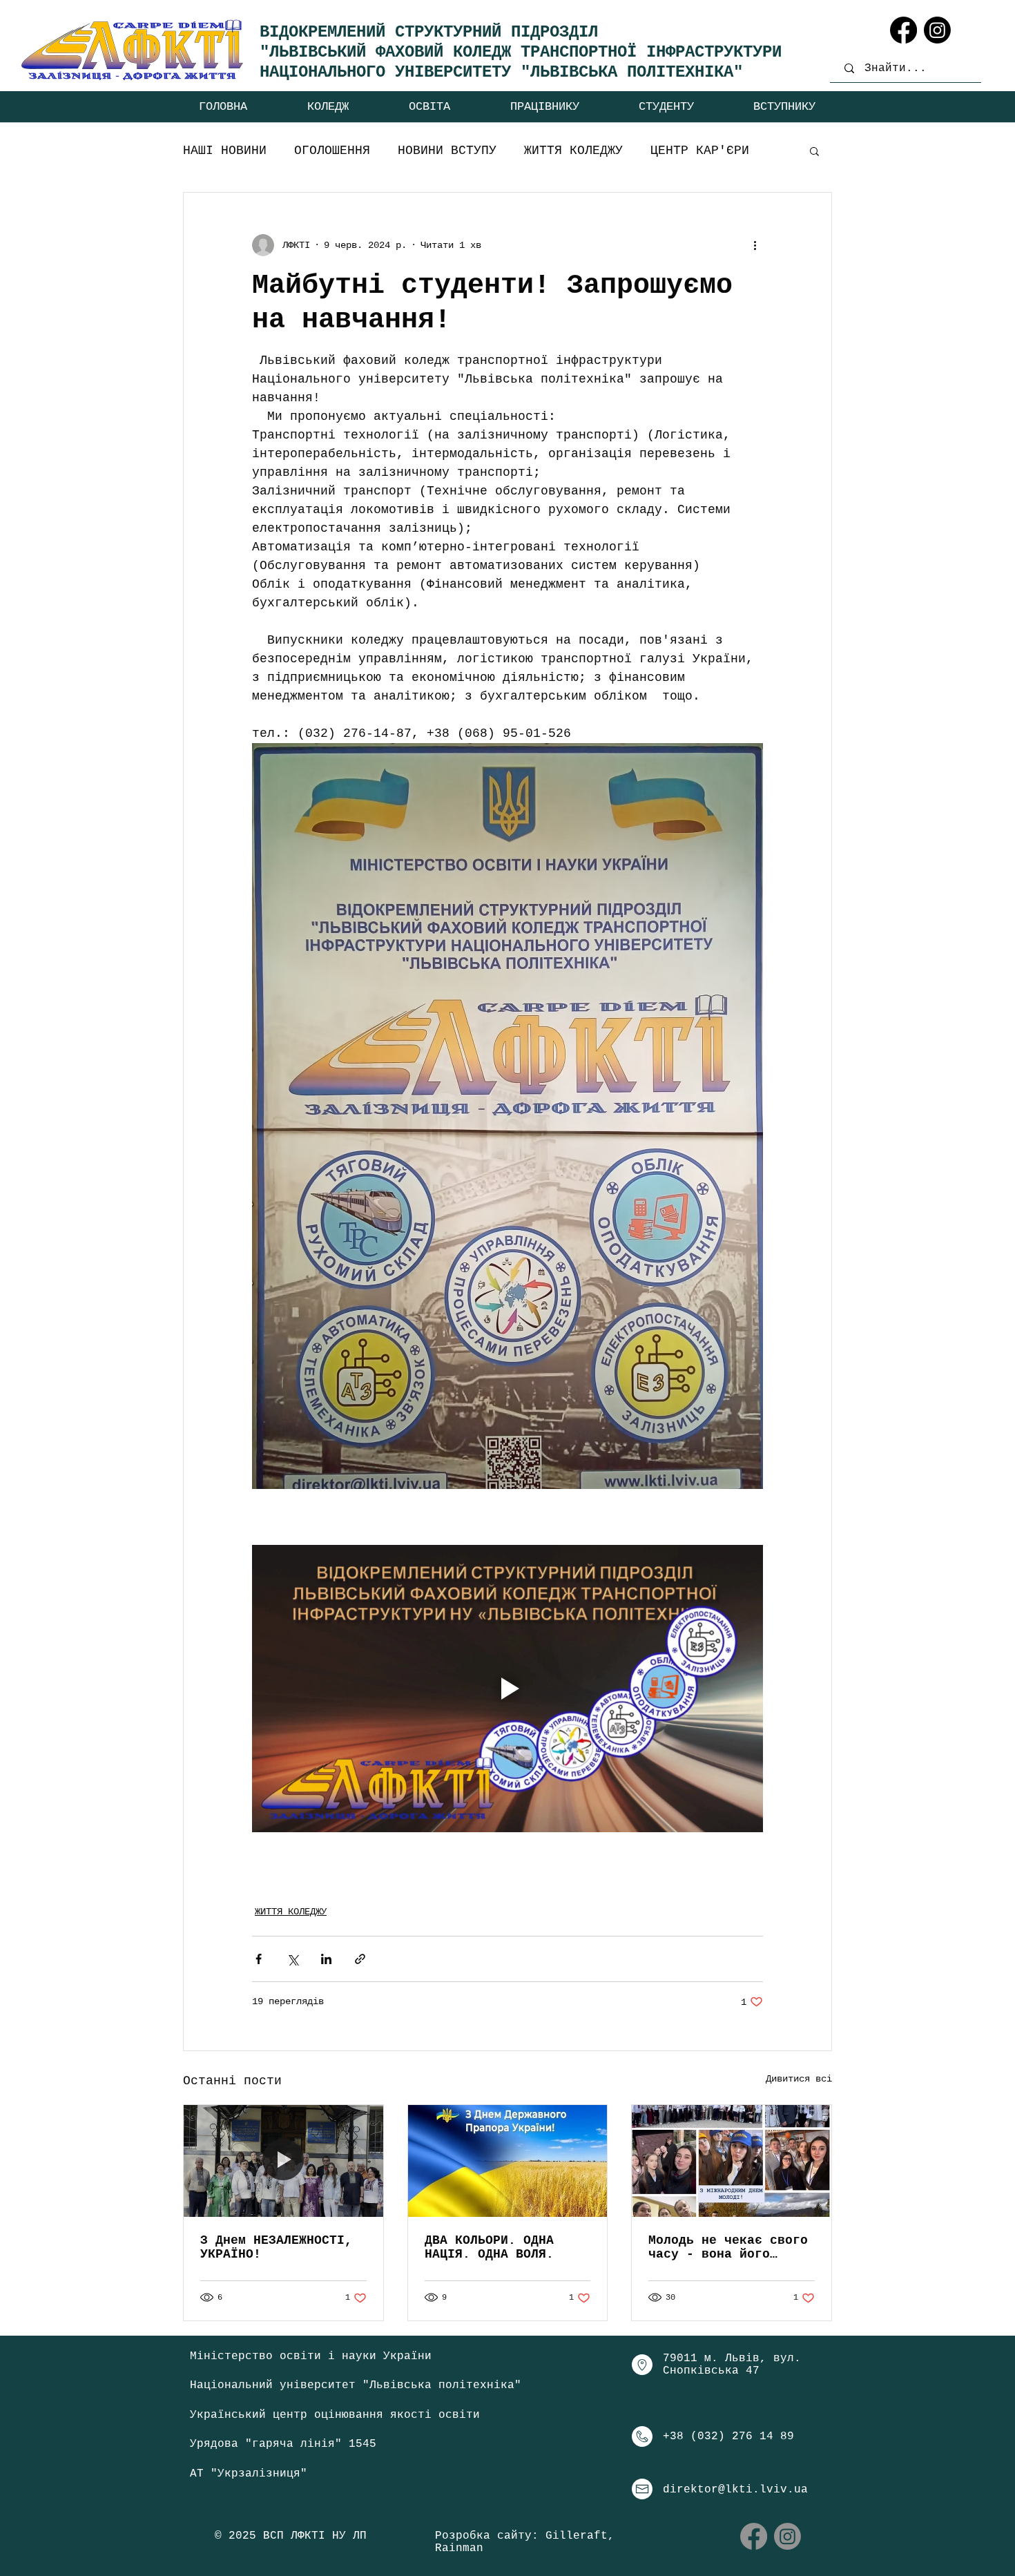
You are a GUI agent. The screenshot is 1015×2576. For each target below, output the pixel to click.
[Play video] (507, 1689)
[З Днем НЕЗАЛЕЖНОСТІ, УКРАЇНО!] (283, 2161)
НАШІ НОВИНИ (225, 151)
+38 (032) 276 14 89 (728, 2436)
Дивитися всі (799, 2079)
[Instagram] (937, 30)
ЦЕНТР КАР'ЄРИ (700, 151)
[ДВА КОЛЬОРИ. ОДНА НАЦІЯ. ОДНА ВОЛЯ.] (508, 2161)
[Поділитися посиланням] (360, 1959)
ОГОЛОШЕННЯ (332, 151)
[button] (328, 107)
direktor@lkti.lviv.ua (735, 2490)
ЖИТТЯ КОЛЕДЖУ (573, 151)
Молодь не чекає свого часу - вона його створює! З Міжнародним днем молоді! (728, 2247)
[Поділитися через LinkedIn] (326, 1959)
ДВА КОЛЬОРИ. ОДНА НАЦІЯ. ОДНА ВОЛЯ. (489, 2247)
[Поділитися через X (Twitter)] (292, 1959)
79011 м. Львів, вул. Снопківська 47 (732, 2365)
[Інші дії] (755, 245)
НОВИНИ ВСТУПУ (447, 151)
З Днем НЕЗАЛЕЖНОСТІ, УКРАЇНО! (276, 2247)
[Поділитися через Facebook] (259, 1959)
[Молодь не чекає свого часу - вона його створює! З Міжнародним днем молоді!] (732, 2161)
